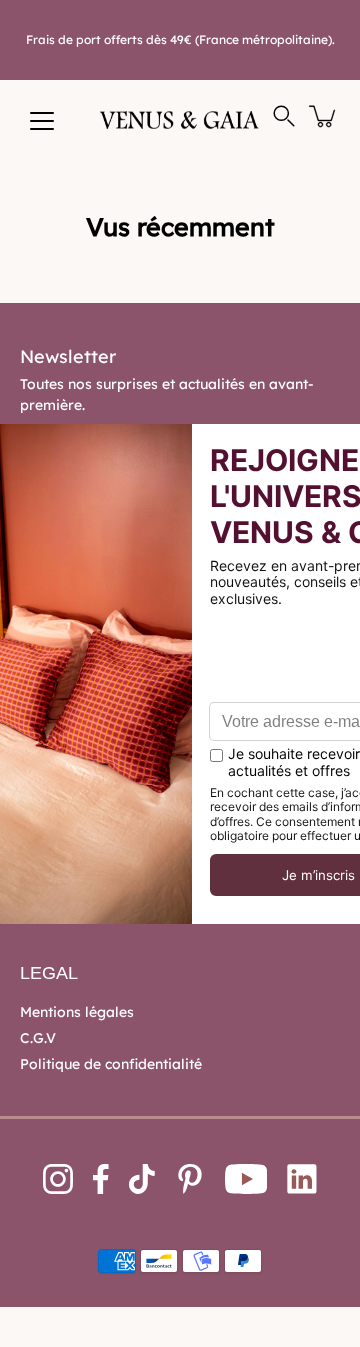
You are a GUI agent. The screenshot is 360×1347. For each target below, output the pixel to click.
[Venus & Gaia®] (180, 120)
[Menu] (42, 121)
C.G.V (38, 1038)
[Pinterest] (190, 1179)
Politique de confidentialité (111, 1064)
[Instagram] (58, 1179)
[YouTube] (246, 1179)
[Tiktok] (142, 1179)
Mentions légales (77, 1012)
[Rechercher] (284, 116)
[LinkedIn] (302, 1179)
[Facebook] (101, 1179)
